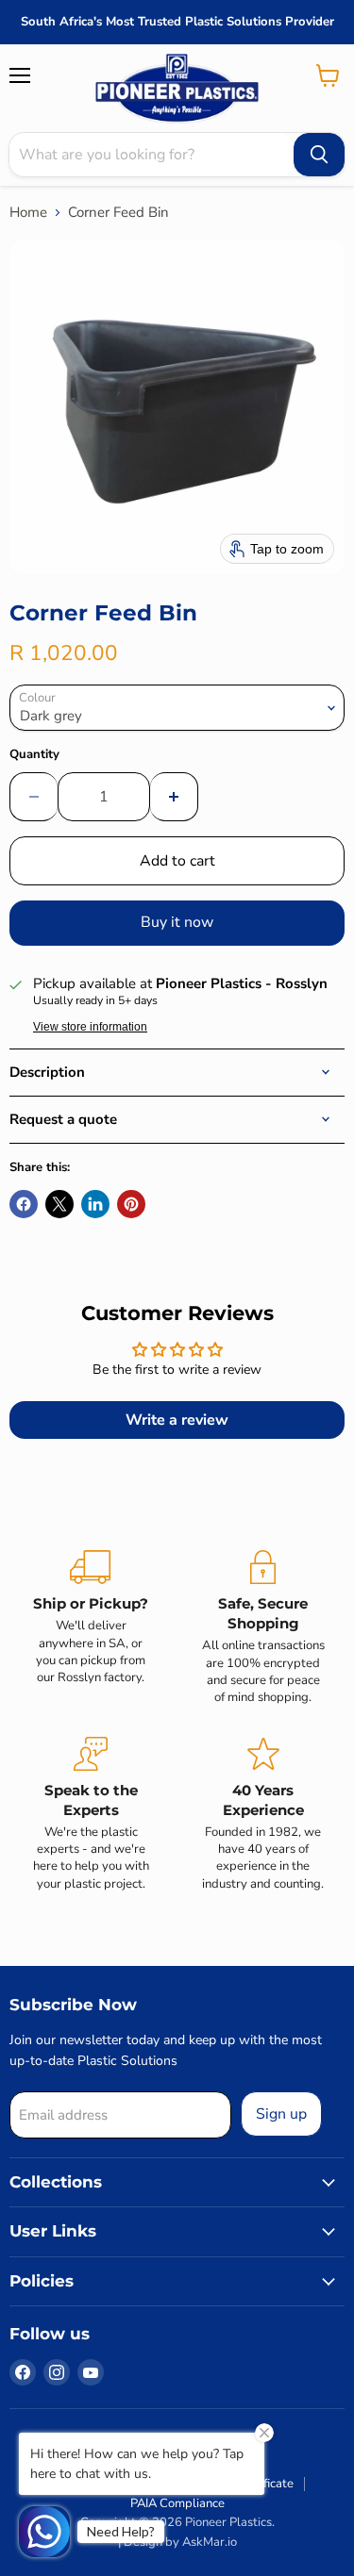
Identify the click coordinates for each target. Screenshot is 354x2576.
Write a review (177, 1420)
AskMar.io (210, 2542)
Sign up (281, 2114)
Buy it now (177, 922)
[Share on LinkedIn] (95, 1204)
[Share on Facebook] (24, 1204)
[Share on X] (59, 1204)
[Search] (319, 155)
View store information (90, 1027)
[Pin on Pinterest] (131, 1204)
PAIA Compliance (177, 2503)
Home (28, 213)
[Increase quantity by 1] (174, 797)
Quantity (34, 755)
